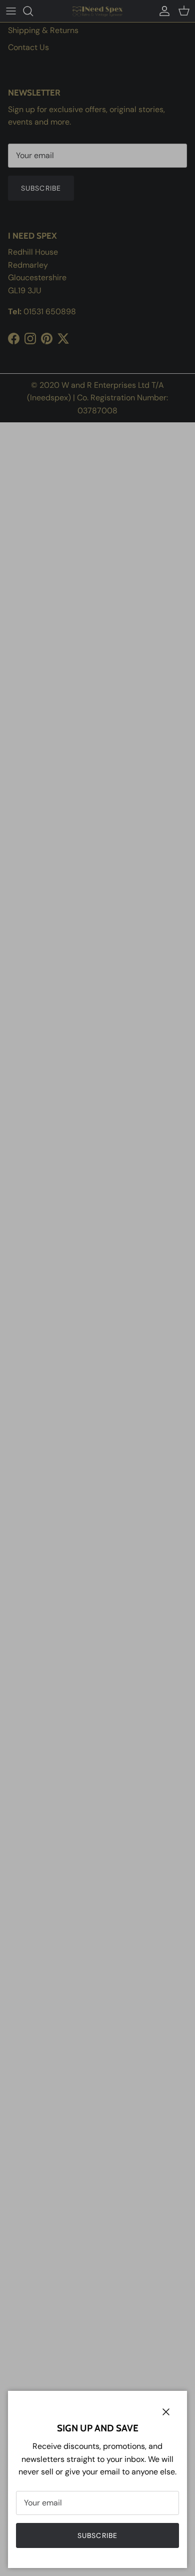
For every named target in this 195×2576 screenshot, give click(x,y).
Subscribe (97, 2535)
